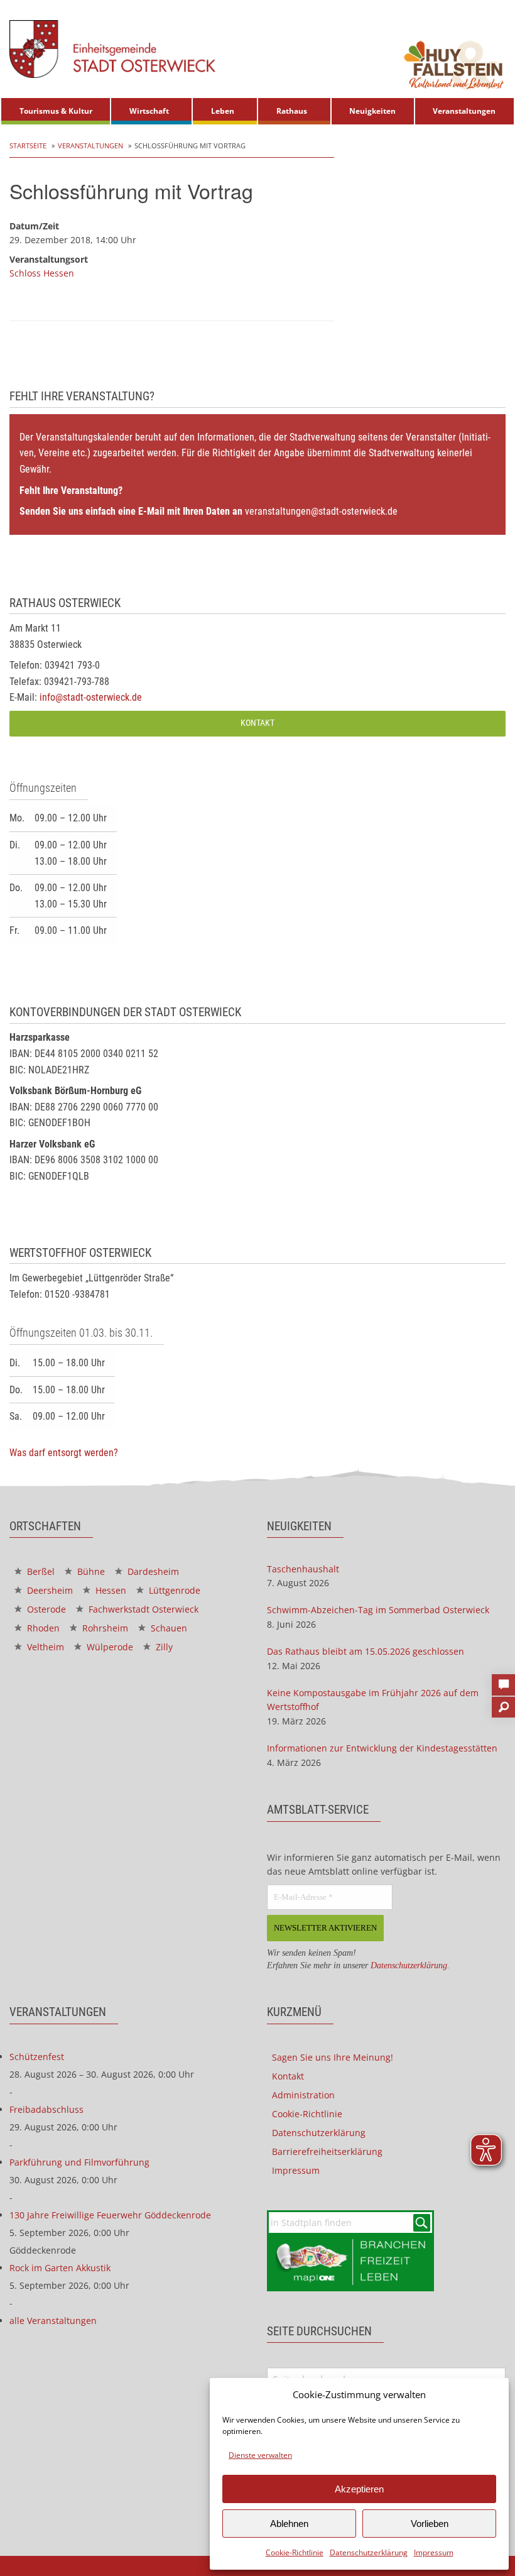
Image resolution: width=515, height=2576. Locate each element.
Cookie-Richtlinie (295, 2552)
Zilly (163, 1647)
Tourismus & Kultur (56, 111)
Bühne (90, 1571)
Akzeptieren (359, 2489)
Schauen (168, 1628)
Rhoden (42, 1628)
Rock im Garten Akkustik (60, 2268)
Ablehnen (289, 2524)
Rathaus (292, 111)
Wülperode (109, 1647)
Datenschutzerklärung (369, 2552)
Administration (303, 2095)
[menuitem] (56, 111)
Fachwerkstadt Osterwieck (142, 1609)
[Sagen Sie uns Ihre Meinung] (503, 1681)
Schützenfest (37, 2057)
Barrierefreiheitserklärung (327, 2151)
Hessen (110, 1590)
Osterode (45, 1609)
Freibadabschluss (46, 2109)
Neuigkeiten (372, 111)
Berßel (40, 1571)
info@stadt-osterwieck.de (91, 697)
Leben (223, 111)
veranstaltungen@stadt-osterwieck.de (321, 511)
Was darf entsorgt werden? (64, 1453)
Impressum (434, 2552)
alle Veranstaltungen (53, 2321)
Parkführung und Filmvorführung (79, 2162)
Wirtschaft (149, 111)
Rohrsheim (104, 1628)
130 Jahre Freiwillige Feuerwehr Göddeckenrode (110, 2215)
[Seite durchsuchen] (503, 1703)
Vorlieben (430, 2524)
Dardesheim (152, 1571)
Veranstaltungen (464, 111)
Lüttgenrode (173, 1590)
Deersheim (49, 1590)
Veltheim (44, 1647)
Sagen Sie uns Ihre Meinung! (333, 2057)
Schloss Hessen (42, 273)
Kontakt (257, 723)
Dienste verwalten (260, 2455)
